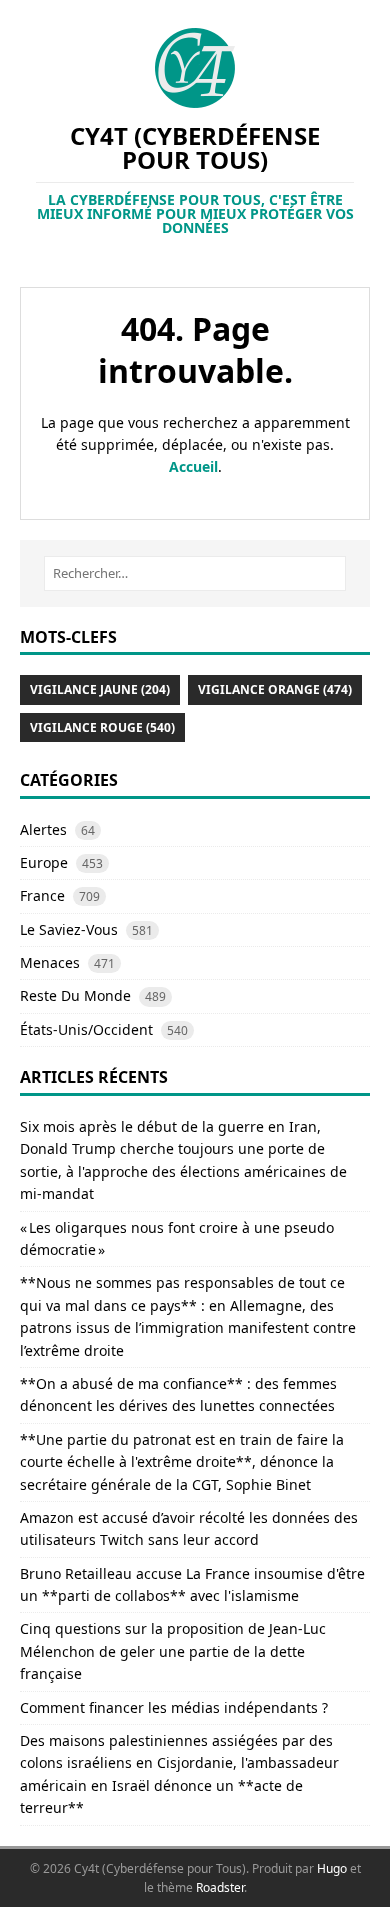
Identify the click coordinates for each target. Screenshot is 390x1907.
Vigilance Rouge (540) (102, 727)
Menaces (50, 962)
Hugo (332, 1868)
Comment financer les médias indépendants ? (174, 1707)
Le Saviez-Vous (69, 929)
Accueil (193, 466)
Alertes (43, 829)
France (42, 895)
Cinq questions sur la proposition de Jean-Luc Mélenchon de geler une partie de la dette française (173, 1651)
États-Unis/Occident (86, 1029)
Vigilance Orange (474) (275, 689)
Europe (44, 862)
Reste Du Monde (75, 995)
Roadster (220, 1887)
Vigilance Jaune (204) (100, 689)
